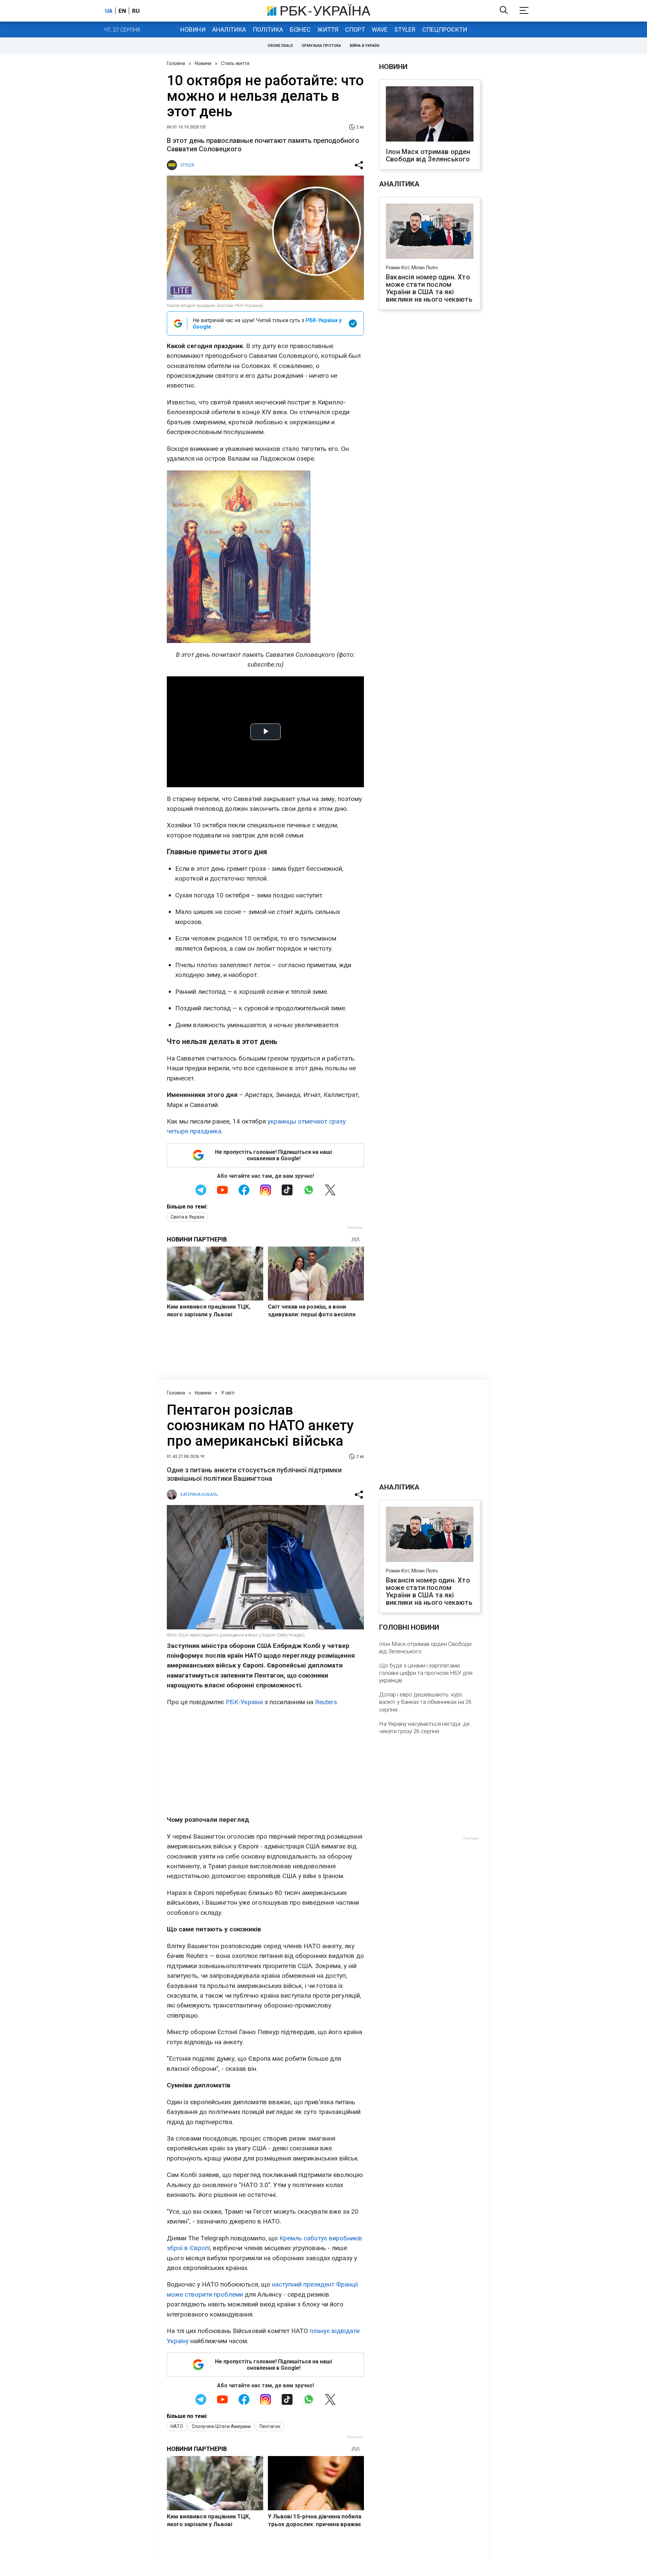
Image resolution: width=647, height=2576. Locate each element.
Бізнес (300, 29)
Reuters (326, 1702)
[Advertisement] (265, 1761)
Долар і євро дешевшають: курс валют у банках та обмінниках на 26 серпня (425, 1702)
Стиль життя (235, 63)
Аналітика (229, 29)
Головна (176, 63)
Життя (328, 29)
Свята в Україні (187, 1217)
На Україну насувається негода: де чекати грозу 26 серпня (424, 1727)
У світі (228, 1393)
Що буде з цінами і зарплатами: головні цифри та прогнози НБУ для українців (426, 1673)
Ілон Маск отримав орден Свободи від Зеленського (428, 155)
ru (136, 11)
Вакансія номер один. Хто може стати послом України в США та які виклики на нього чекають (429, 288)
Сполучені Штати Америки (221, 2426)
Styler (405, 29)
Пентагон (270, 2426)
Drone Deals (280, 46)
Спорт (355, 29)
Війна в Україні (365, 46)
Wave (380, 29)
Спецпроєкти (445, 29)
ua (109, 11)
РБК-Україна (244, 1702)
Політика (268, 29)
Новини (193, 29)
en (122, 11)
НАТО (177, 2426)
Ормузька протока (321, 46)
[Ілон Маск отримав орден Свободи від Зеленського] (430, 115)
